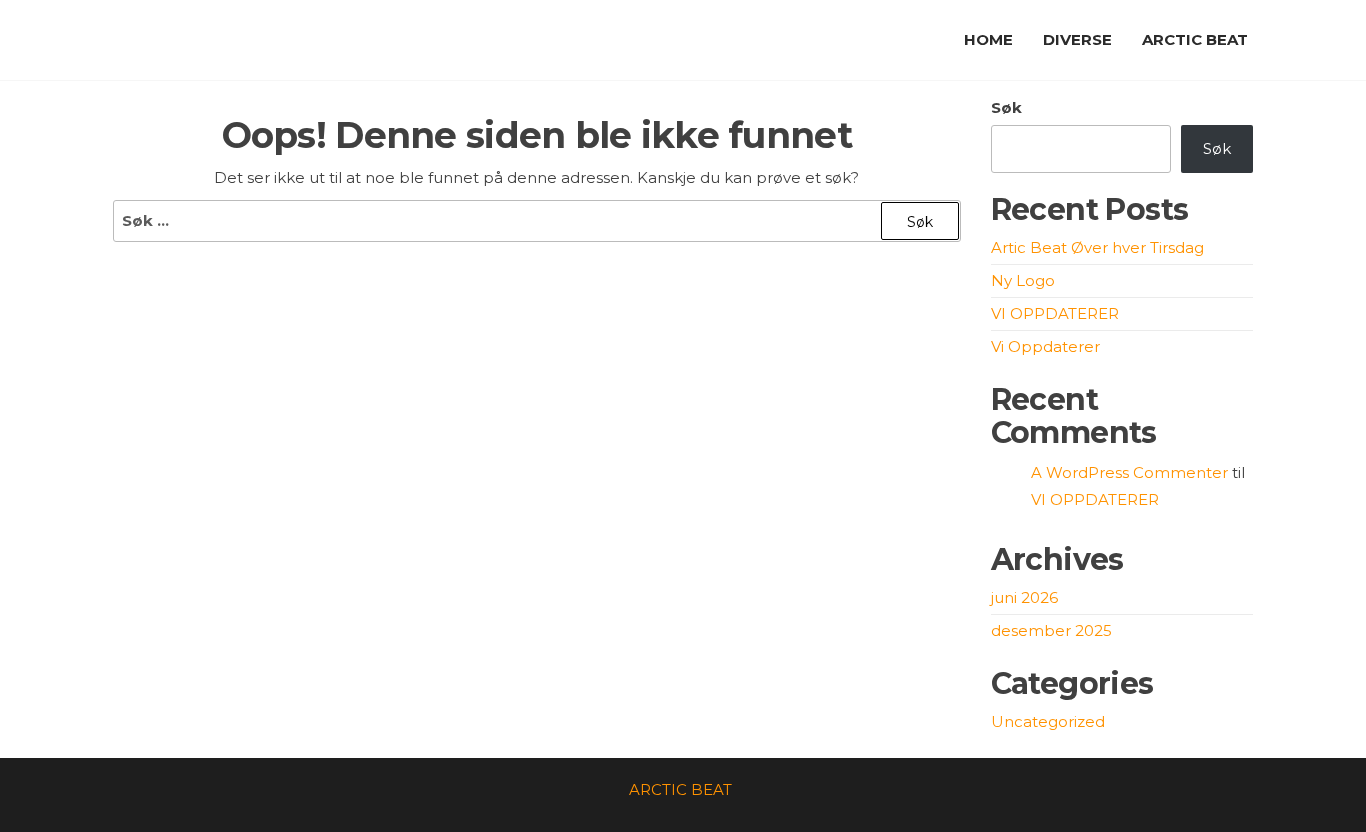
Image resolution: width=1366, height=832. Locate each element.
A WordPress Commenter (1129, 472)
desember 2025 (1051, 630)
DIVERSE (1077, 39)
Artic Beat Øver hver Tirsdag (1097, 247)
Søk (1006, 107)
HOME (988, 39)
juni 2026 (1024, 597)
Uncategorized (1048, 721)
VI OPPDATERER (1055, 313)
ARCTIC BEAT (1195, 39)
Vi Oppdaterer (1045, 346)
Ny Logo (1023, 280)
